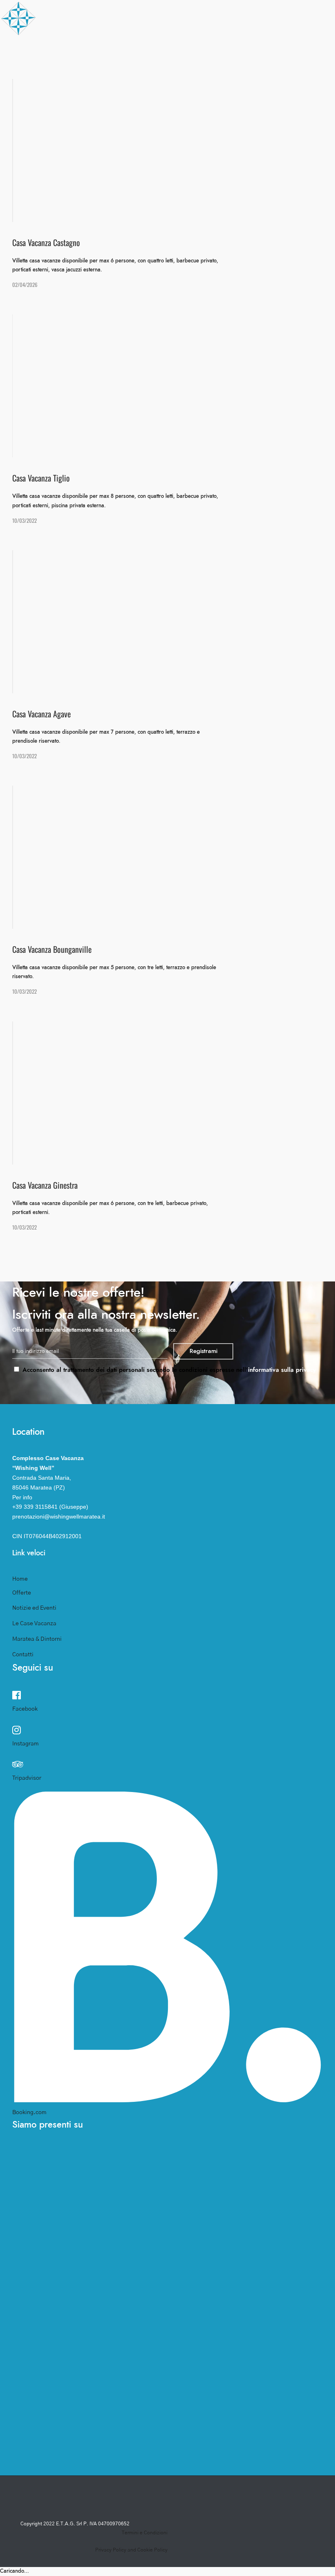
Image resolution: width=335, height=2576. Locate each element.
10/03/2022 (25, 520)
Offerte (127, 237)
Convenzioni (183, 183)
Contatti (215, 252)
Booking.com (29, 2112)
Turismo (216, 48)
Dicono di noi (182, 99)
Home (20, 1579)
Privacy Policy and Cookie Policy (131, 2550)
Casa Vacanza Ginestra (90, 204)
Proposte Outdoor (192, 81)
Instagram (26, 1744)
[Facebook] (17, 1696)
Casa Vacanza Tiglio (85, 223)
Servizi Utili (182, 200)
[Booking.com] (167, 2099)
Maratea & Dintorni (37, 1639)
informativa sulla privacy (282, 1370)
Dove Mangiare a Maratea (199, 149)
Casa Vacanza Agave (85, 148)
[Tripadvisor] (18, 1765)
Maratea (175, 62)
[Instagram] (17, 1731)
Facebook (25, 1709)
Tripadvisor (27, 1778)
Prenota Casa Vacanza (107, 133)
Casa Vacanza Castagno (92, 185)
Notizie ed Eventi (188, 223)
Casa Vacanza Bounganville (98, 167)
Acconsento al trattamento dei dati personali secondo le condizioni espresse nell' (168, 1370)
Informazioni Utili (191, 118)
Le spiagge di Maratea (195, 131)
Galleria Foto (170, 252)
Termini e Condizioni (145, 2533)
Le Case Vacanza (34, 1624)
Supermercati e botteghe (198, 166)
